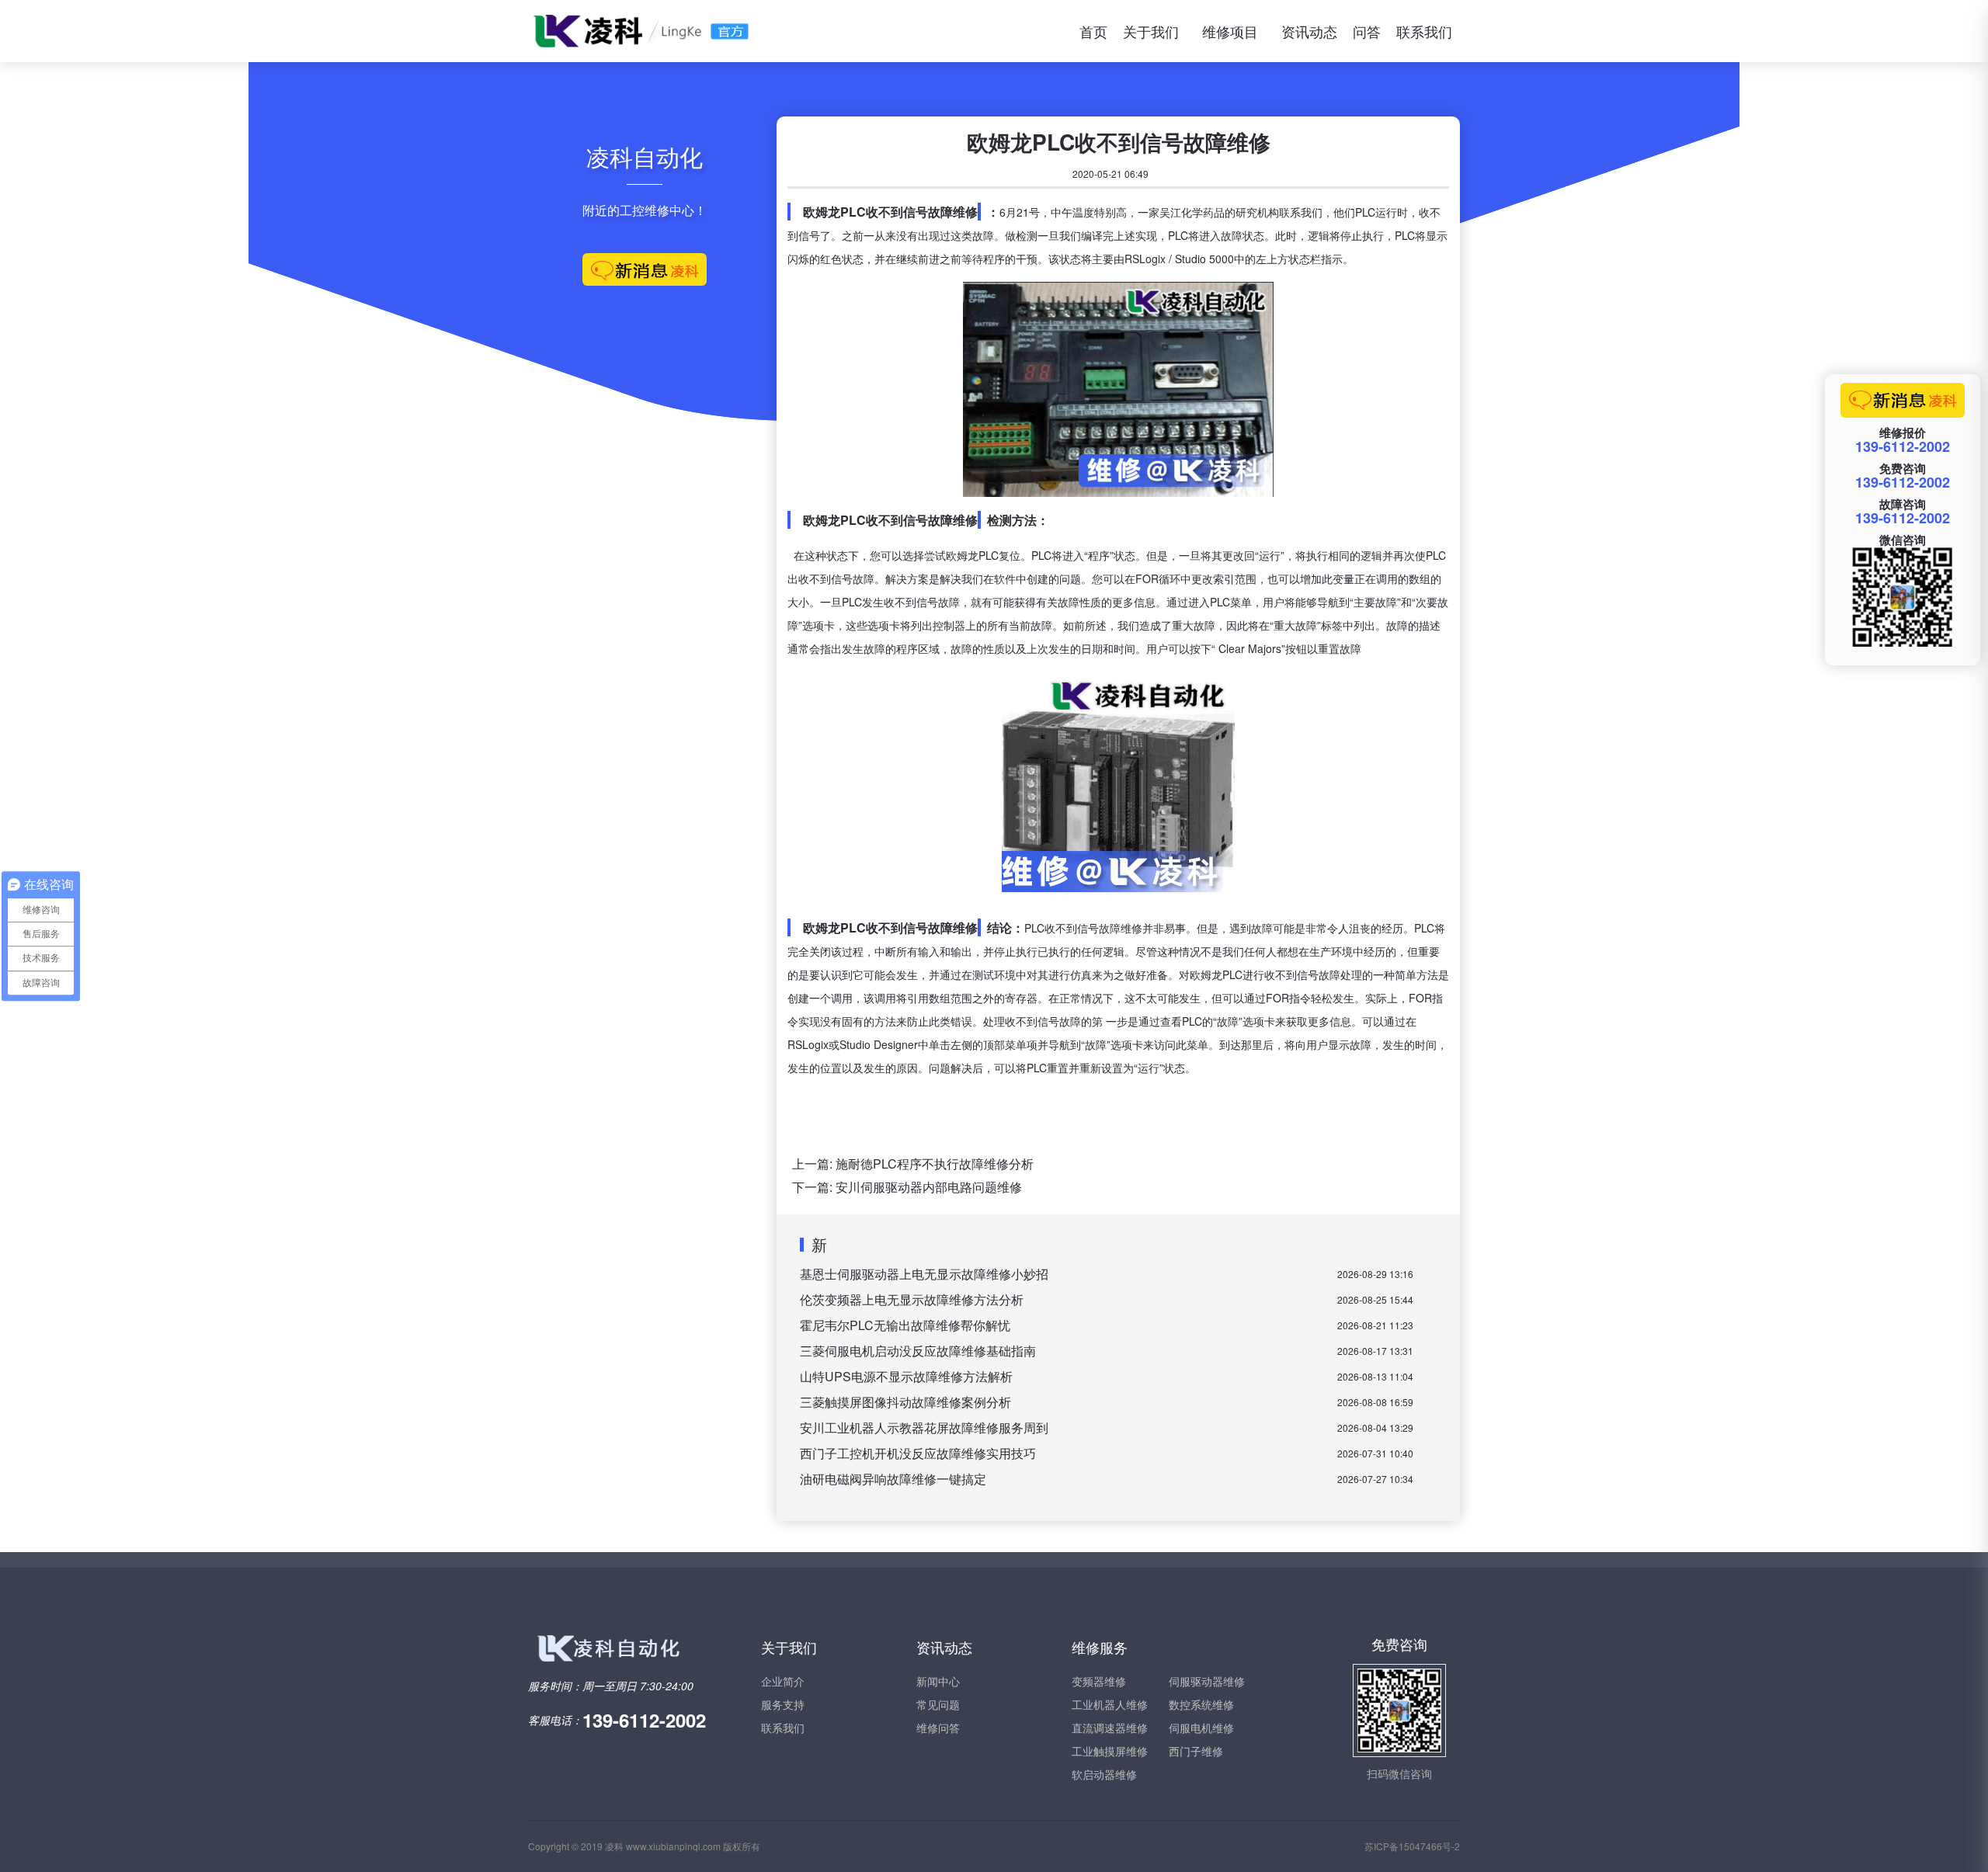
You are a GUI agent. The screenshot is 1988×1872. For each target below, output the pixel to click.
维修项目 (1230, 31)
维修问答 (938, 1728)
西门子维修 (1196, 1751)
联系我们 (1424, 31)
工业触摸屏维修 (1110, 1751)
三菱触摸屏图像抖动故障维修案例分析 (905, 1402)
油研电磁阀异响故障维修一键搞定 (893, 1479)
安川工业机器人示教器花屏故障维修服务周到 (924, 1427)
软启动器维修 (1104, 1774)
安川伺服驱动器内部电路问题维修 (929, 1187)
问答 (1367, 31)
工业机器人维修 (1110, 1704)
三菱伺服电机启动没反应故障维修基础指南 (918, 1351)
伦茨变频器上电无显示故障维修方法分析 (912, 1299)
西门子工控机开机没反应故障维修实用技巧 (918, 1453)
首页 (1093, 31)
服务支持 (783, 1704)
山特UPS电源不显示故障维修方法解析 (906, 1376)
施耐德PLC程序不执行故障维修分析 (935, 1163)
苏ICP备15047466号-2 (1412, 1846)
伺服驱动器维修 (1207, 1681)
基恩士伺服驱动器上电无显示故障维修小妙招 (924, 1274)
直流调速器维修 (1110, 1728)
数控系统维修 (1201, 1704)
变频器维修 (1099, 1681)
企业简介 (783, 1681)
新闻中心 (938, 1681)
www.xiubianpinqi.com (673, 1846)
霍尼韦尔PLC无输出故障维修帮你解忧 (905, 1325)
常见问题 (938, 1704)
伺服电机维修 (1201, 1728)
